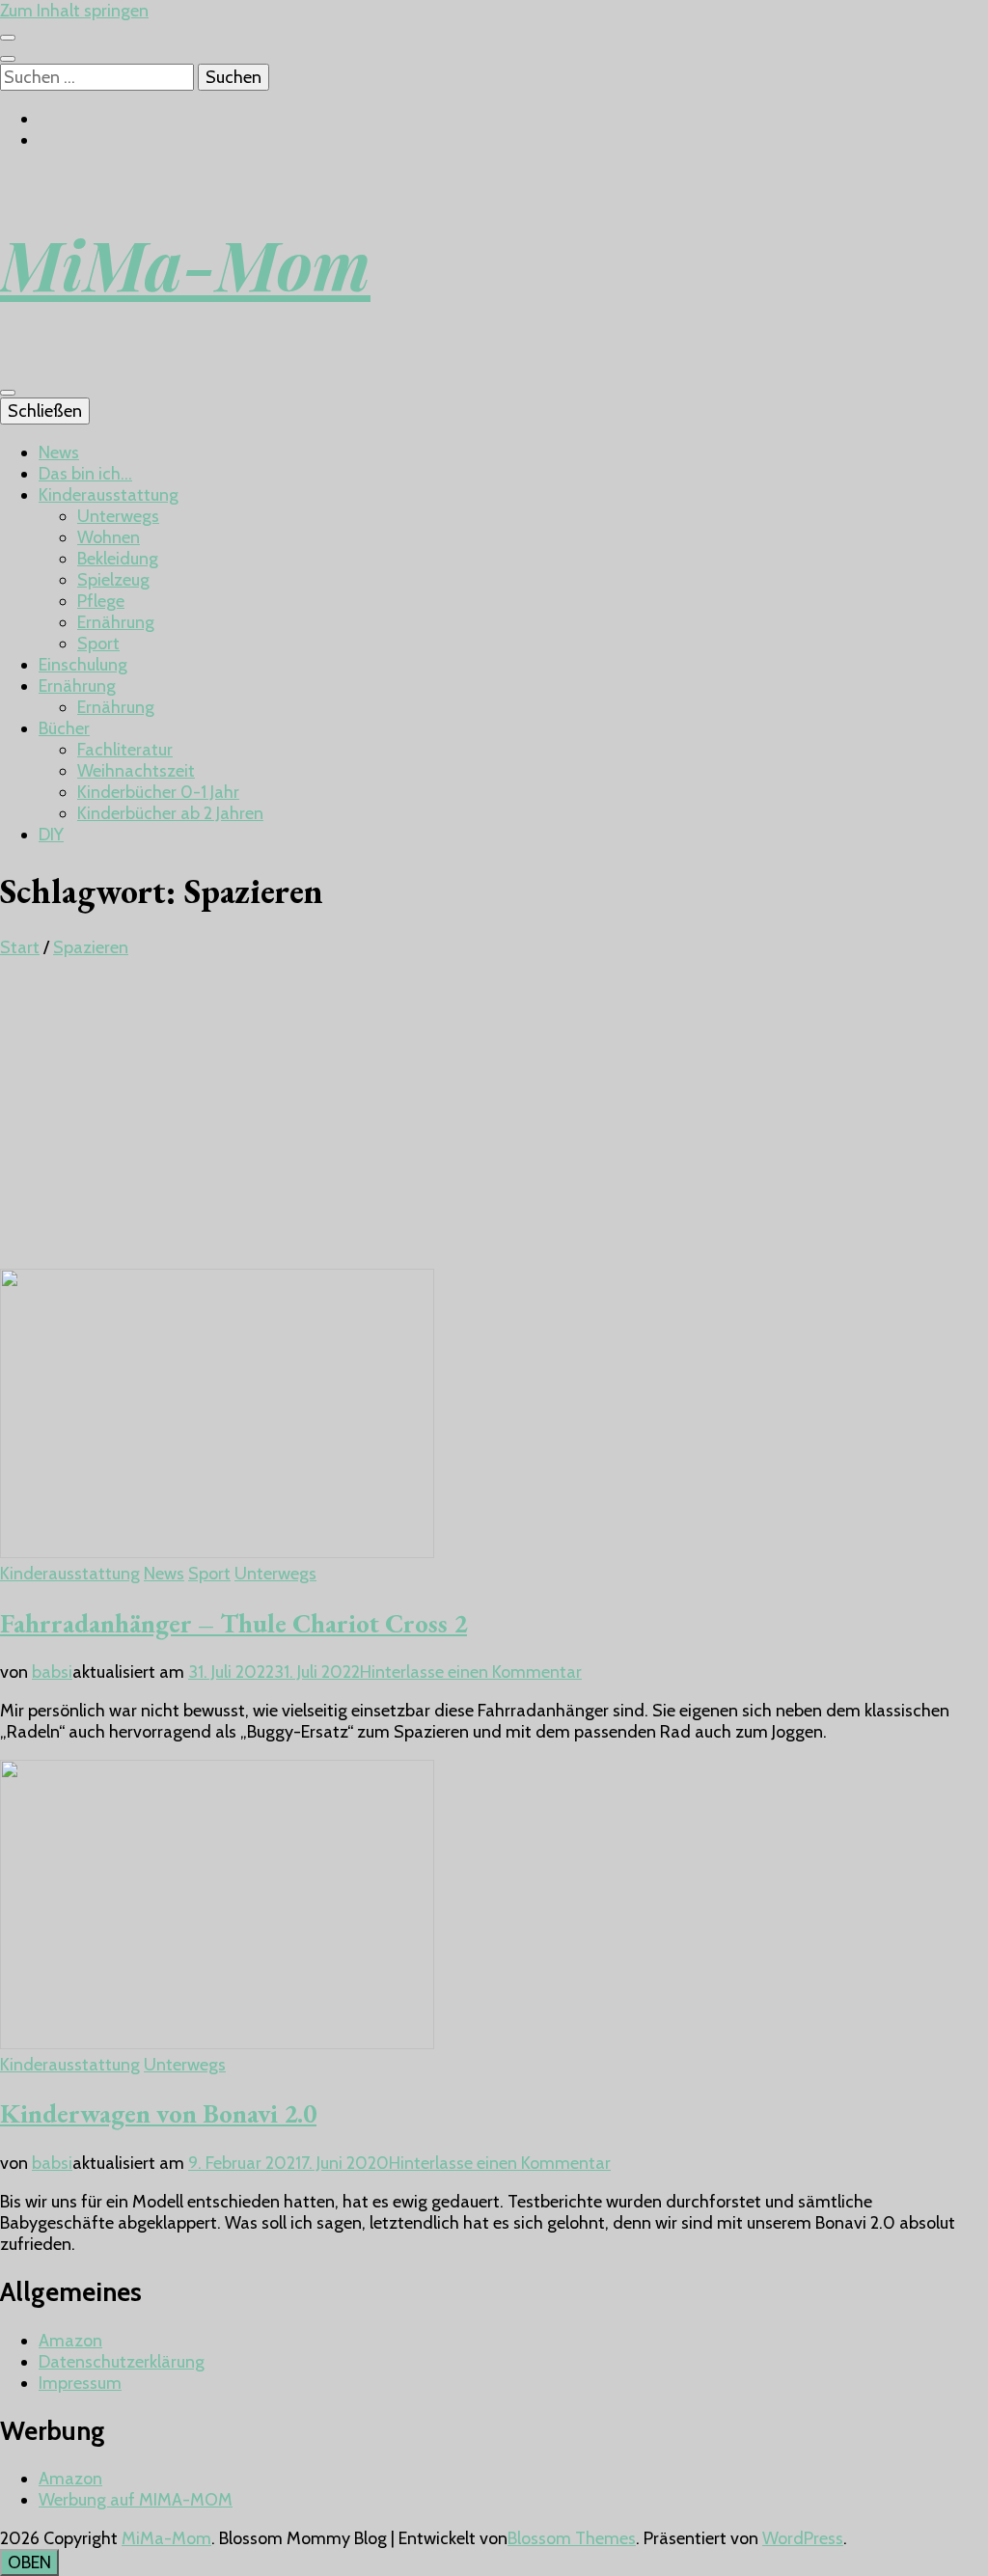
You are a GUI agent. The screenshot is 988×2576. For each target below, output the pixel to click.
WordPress (803, 2538)
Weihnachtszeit (136, 771)
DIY (51, 835)
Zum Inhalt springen (74, 11)
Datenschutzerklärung (122, 2362)
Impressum (80, 2383)
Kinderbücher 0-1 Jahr (158, 792)
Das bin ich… (85, 474)
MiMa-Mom (185, 263)
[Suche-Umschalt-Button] (8, 59)
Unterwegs (118, 516)
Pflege (101, 601)
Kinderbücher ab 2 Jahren (170, 813)
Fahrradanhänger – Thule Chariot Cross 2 (233, 1623)
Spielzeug (113, 580)
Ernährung (116, 622)
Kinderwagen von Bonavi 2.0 (158, 2113)
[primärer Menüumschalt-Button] (8, 393)
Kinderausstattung (109, 495)
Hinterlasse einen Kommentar (471, 1672)
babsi (52, 1672)
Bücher (64, 728)
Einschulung (83, 665)
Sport (98, 644)
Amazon (70, 2341)
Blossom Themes (572, 2538)
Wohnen (109, 537)
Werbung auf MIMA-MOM (136, 2500)
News (59, 452)
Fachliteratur (125, 750)
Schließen (45, 411)
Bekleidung (118, 559)
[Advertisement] (494, 1124)
